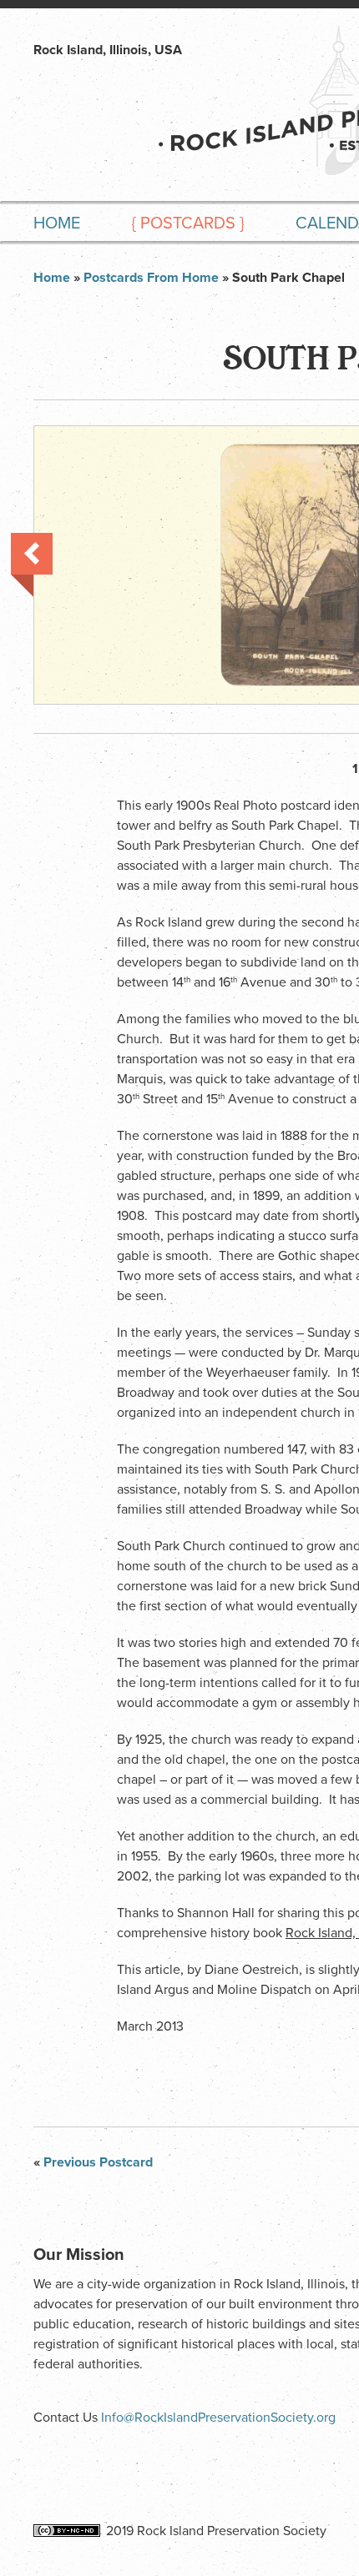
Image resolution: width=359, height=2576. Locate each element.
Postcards (188, 223)
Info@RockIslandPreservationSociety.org (218, 2418)
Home (57, 223)
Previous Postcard (32, 565)
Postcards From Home (151, 278)
